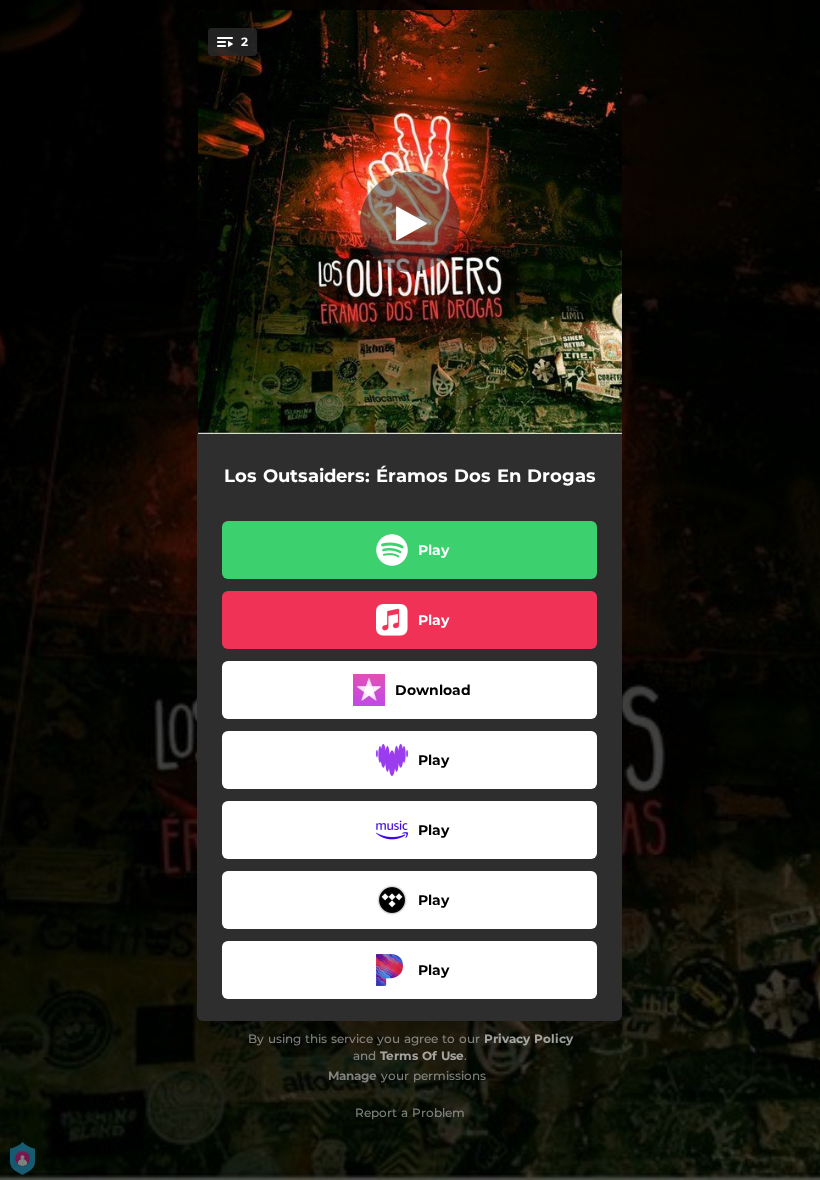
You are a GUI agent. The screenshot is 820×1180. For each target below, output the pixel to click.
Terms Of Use (422, 1055)
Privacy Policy (528, 1038)
